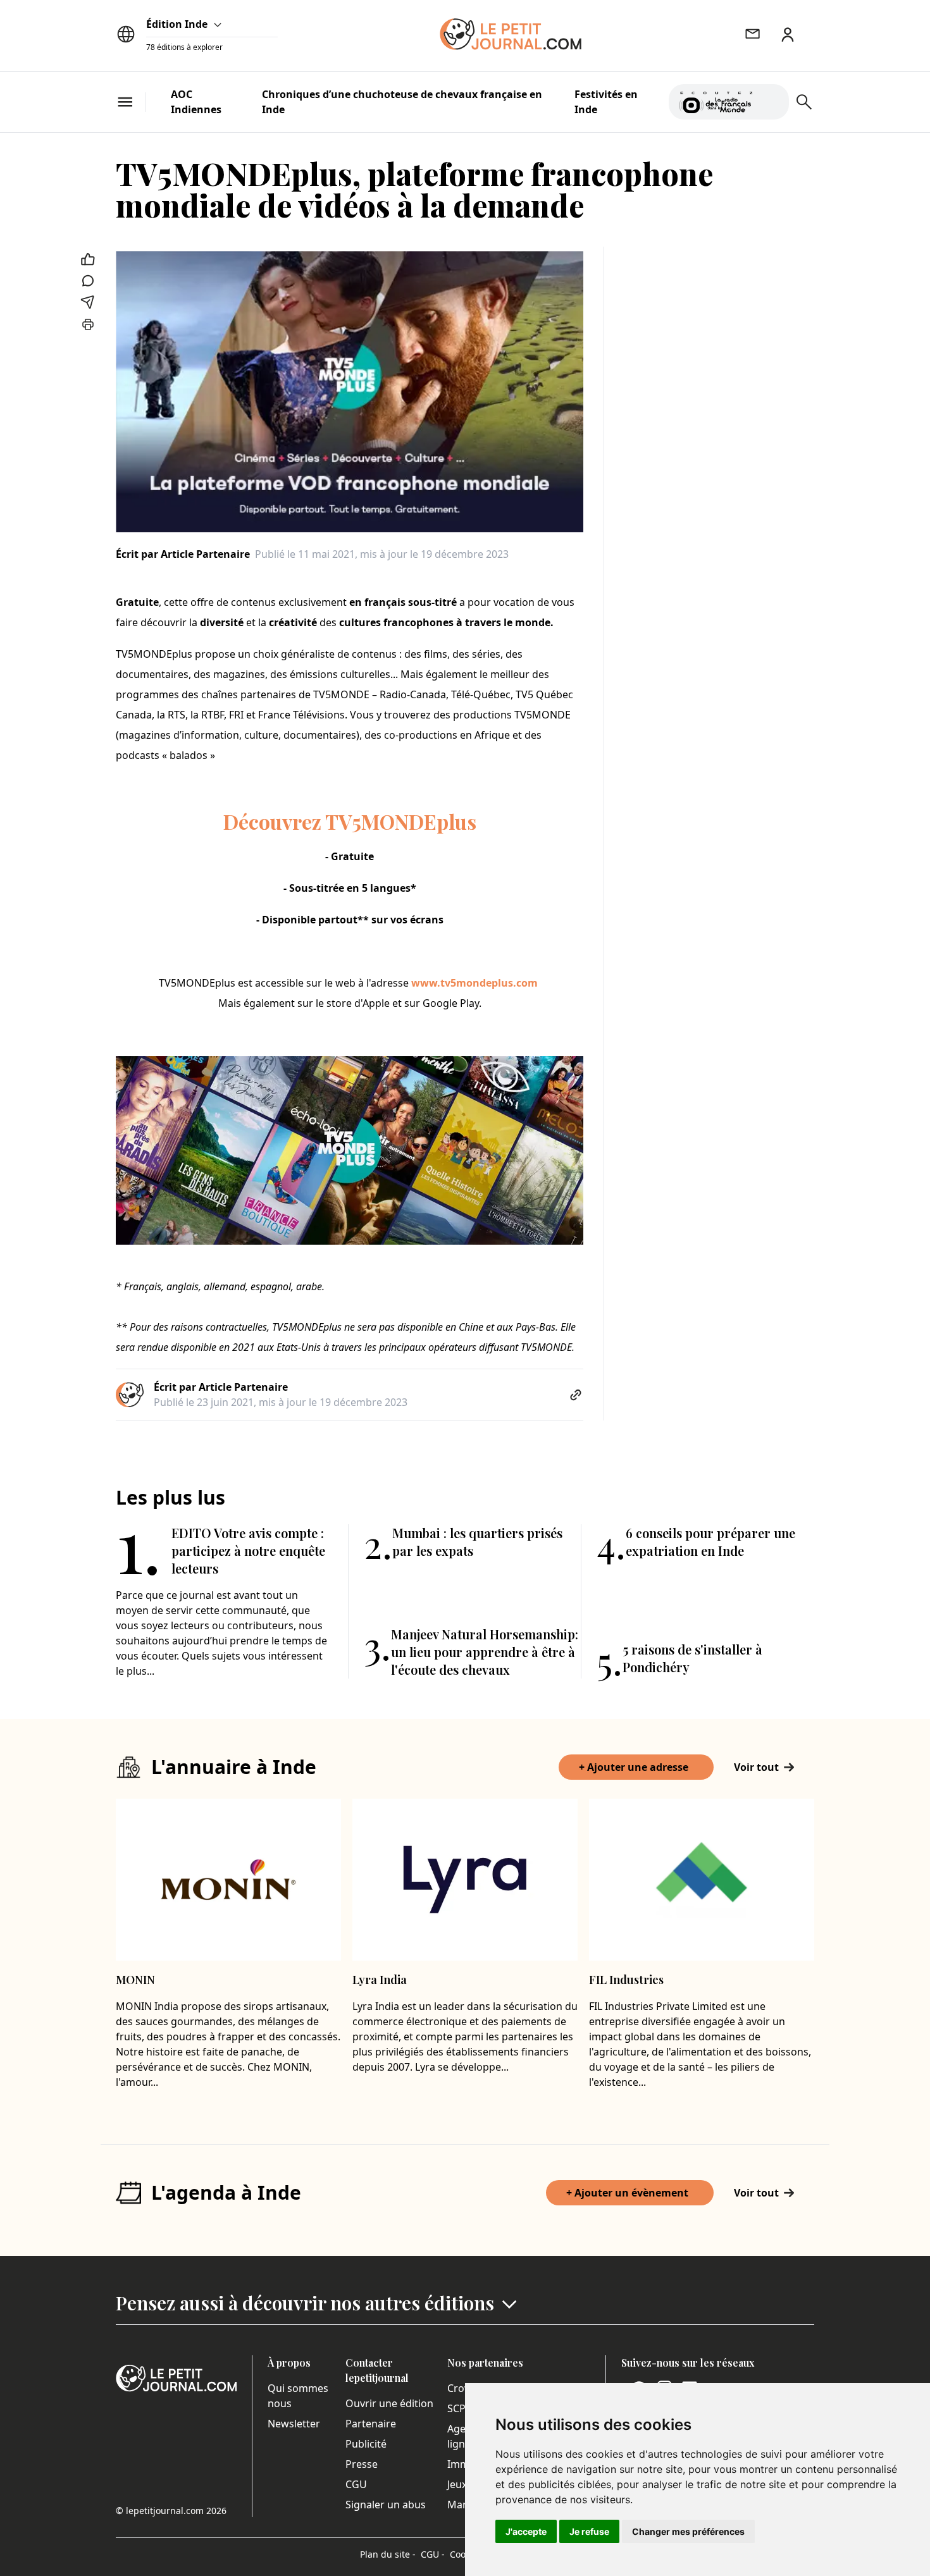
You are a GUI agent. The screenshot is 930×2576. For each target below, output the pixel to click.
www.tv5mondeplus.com (474, 983)
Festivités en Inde (606, 102)
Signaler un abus (386, 2505)
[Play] (772, 102)
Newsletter (294, 2424)
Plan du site (388, 2554)
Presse (362, 2464)
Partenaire (371, 2424)
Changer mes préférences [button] (688, 2531)
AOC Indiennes (196, 102)
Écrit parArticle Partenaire (183, 554)
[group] (772, 99)
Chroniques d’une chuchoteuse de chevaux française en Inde (402, 102)
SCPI (458, 2408)
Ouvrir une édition (389, 2403)
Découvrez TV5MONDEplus (350, 821)
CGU (356, 2484)
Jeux (457, 2484)
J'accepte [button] (526, 2531)
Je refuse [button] (589, 2531)
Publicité (366, 2444)
